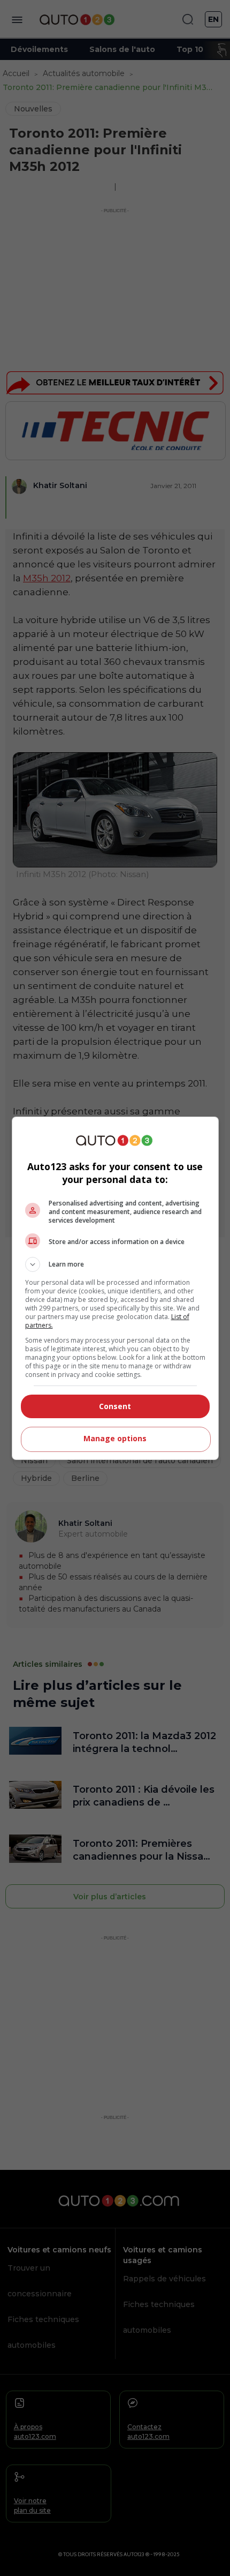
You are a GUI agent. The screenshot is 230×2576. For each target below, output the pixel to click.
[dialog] (115, 1288)
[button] (115, 1264)
